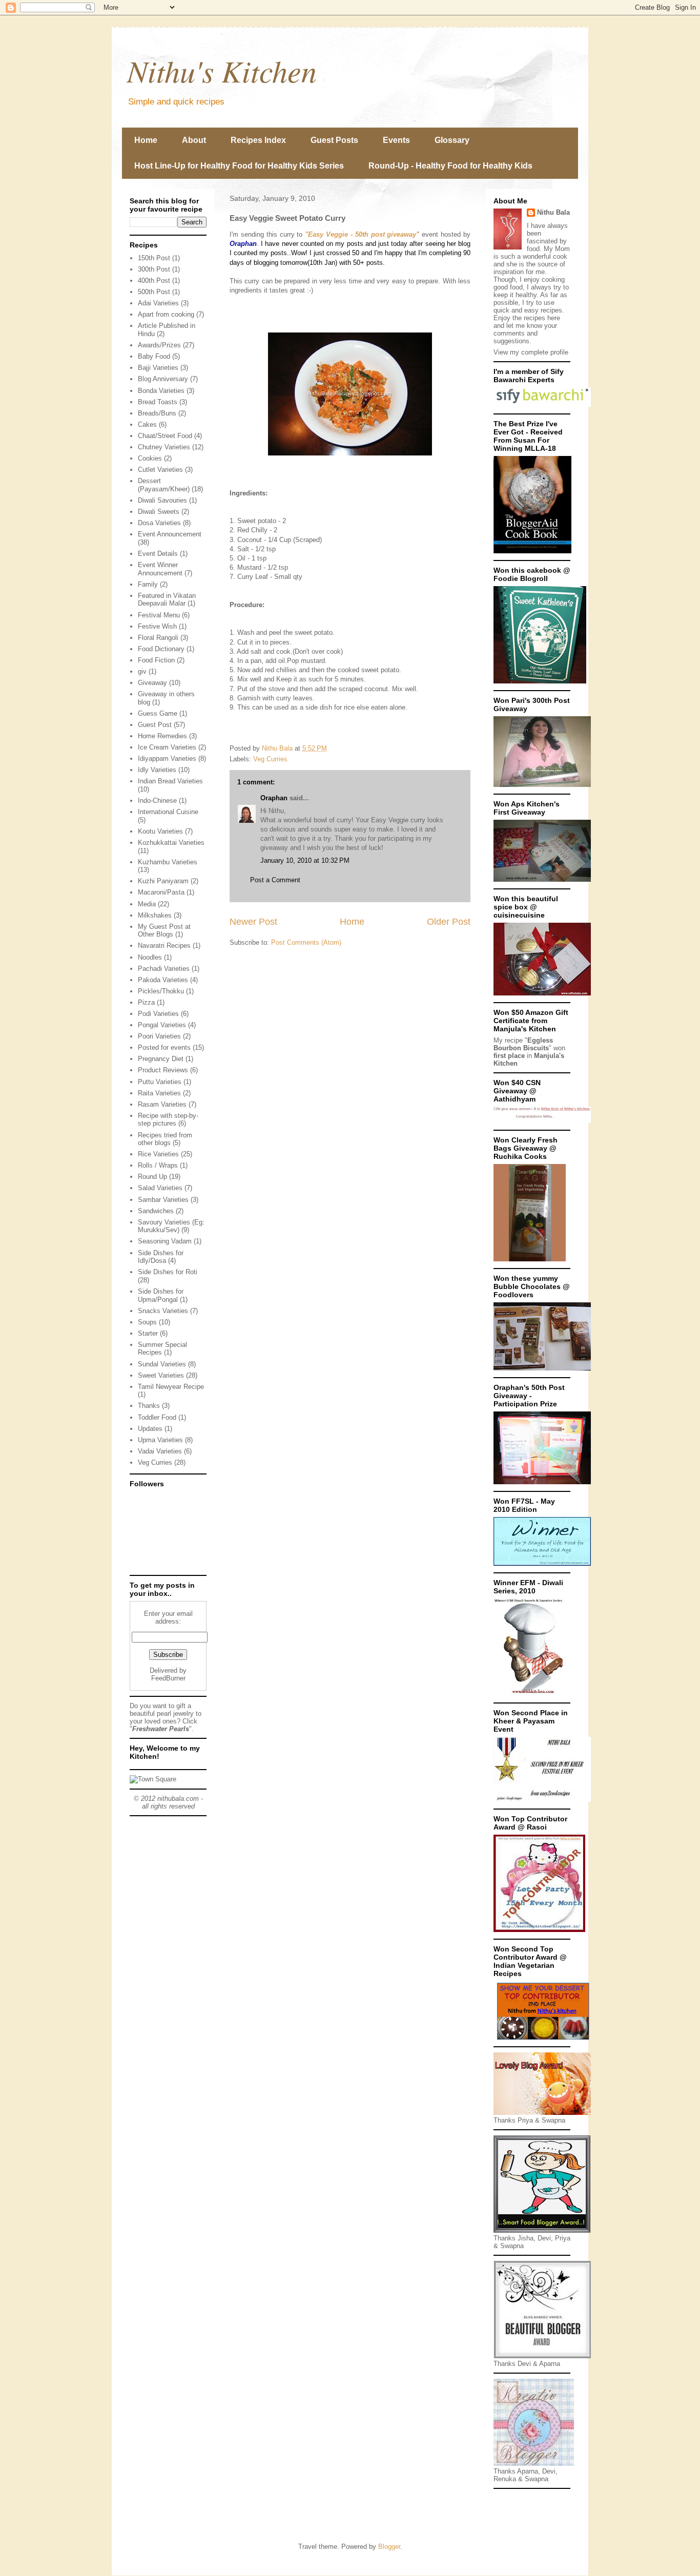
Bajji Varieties (158, 368)
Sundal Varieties (162, 1364)
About (194, 140)
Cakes (147, 424)
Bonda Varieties (161, 391)
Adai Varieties (158, 303)
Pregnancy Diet (161, 1059)
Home (146, 140)
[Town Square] (153, 1779)
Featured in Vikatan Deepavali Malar (167, 600)
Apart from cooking (166, 314)
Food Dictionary (161, 649)
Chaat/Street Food (165, 436)
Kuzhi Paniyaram (163, 881)
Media (147, 904)
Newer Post (253, 922)
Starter (148, 1333)
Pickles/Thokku (161, 991)
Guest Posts (334, 140)
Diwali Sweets (159, 512)
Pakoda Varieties (163, 980)
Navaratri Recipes (164, 946)
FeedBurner (168, 1678)
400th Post (154, 281)
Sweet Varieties (161, 1375)
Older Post (449, 922)
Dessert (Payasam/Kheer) (164, 485)
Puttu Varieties (160, 1082)
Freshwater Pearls (161, 1729)
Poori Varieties (159, 1036)
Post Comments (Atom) (306, 942)
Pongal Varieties (162, 1025)
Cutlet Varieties (160, 470)
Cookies (150, 458)
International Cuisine (168, 812)
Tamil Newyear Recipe (171, 1387)
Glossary (452, 140)
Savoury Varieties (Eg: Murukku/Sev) (171, 1226)
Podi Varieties (158, 1014)
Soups (147, 1322)
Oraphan (274, 798)
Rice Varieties (158, 1154)
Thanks (149, 1406)
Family (148, 584)
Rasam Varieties (162, 1104)
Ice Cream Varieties (167, 747)
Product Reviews (163, 1070)
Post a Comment (275, 880)
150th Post (154, 258)
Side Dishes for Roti (168, 1272)
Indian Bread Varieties (170, 781)
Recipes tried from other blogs (165, 1139)
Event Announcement (170, 534)
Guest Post (155, 725)
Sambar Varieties (163, 1200)
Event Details (158, 554)
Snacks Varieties (163, 1311)
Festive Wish (157, 626)
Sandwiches (156, 1211)
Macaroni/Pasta (161, 892)
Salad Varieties (160, 1188)
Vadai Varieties (160, 1451)
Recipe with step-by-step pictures (168, 1120)
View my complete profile (531, 352)
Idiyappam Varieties (167, 759)
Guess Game (158, 713)
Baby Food (154, 356)
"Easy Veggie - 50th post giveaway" (363, 234)
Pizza (146, 1002)
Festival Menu (159, 615)
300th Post (154, 269)
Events (396, 140)
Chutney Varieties (164, 447)
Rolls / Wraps (158, 1165)
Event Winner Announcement (160, 569)
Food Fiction (156, 660)
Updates (150, 1429)
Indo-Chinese (157, 801)
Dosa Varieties (159, 523)
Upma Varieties (160, 1440)
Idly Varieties (157, 770)
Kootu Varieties (160, 831)
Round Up (152, 1177)
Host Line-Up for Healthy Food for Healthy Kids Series (239, 166)
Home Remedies (162, 736)
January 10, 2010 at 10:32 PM (305, 860)
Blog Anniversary (163, 379)
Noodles (150, 957)
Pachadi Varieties (164, 969)
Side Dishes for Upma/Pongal (161, 1295)
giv (142, 671)
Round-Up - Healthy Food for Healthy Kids (450, 166)
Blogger (389, 2547)
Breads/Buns (157, 413)
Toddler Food (157, 1417)
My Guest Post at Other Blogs (164, 931)
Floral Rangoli (158, 638)
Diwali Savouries (162, 500)
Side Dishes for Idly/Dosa (161, 1257)
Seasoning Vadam (165, 1241)
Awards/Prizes (159, 345)
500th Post (154, 292)
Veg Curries (270, 759)
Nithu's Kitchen (222, 70)
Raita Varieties (159, 1093)
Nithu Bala (553, 212)
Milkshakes (155, 915)
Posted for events (164, 1047)
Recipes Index (258, 140)
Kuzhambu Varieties (168, 862)
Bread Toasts (158, 402)
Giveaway (152, 683)
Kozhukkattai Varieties (171, 843)
